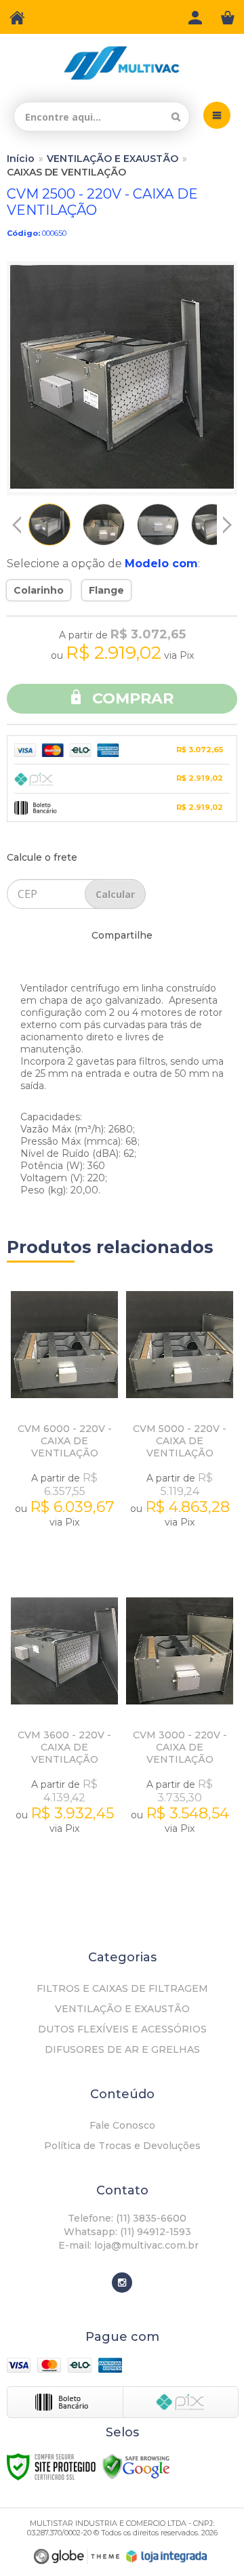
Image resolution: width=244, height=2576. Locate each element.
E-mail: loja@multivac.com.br (127, 2245)
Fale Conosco (122, 2125)
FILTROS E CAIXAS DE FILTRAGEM (122, 1988)
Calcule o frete (42, 857)
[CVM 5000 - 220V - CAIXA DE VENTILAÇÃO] (180, 1421)
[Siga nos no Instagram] (122, 2283)
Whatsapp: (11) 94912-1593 (126, 2232)
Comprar (131, 698)
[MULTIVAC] (122, 63)
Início (21, 159)
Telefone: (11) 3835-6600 (126, 2218)
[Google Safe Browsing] (136, 2466)
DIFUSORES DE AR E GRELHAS (122, 2049)
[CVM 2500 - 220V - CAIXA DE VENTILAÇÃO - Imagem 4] (212, 525)
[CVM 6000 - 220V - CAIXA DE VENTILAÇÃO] (64, 1421)
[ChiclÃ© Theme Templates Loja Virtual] (77, 2557)
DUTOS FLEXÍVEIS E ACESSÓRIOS (122, 2029)
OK (115, 894)
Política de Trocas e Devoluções (122, 2146)
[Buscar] (176, 117)
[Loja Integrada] (167, 2556)
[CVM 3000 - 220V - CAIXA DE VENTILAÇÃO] (180, 1727)
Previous (17, 525)
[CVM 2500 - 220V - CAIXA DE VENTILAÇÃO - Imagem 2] (104, 525)
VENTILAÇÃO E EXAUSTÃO (113, 159)
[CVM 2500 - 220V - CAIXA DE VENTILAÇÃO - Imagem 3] (158, 525)
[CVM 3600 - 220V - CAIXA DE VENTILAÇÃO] (64, 1727)
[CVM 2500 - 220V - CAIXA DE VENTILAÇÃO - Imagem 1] (49, 525)
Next (227, 520)
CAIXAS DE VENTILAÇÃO (66, 172)
